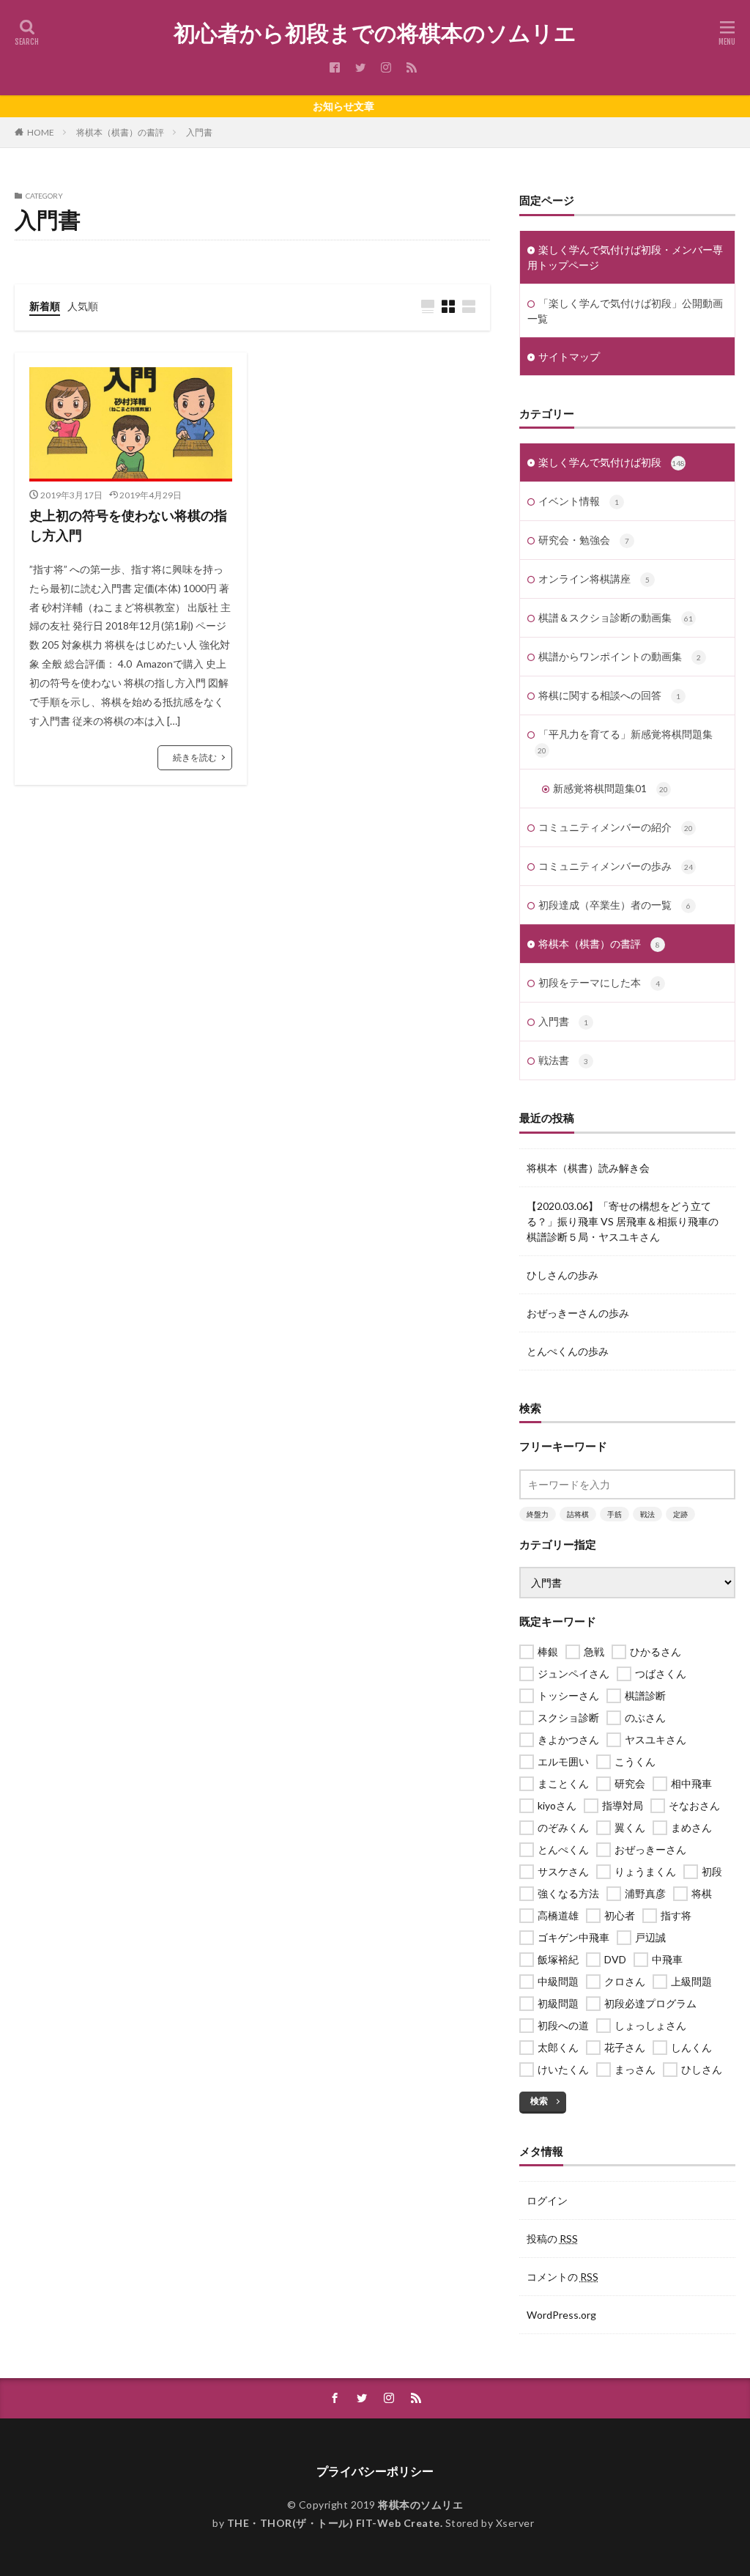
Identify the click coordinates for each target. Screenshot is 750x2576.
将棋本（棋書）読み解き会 (588, 1168)
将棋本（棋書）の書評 (120, 132)
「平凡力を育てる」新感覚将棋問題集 (625, 741)
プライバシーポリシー (375, 2471)
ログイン (547, 2200)
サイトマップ (569, 357)
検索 (539, 2101)
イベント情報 (579, 501)
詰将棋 (578, 1514)
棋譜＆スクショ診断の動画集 (616, 617)
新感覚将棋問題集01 (610, 788)
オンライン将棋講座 (594, 579)
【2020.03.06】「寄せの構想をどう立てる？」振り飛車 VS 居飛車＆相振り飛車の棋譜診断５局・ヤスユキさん (623, 1221)
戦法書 (563, 1060)
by (327, 2523)
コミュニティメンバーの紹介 (616, 827)
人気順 (83, 306)
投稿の (552, 2239)
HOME (41, 132)
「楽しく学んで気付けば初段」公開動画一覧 (625, 311)
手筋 (615, 1514)
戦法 (647, 1514)
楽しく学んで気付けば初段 (612, 462)
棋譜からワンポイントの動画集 (620, 656)
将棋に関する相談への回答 (609, 695)
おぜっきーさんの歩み (578, 1313)
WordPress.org (561, 2315)
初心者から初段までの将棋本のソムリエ (375, 33)
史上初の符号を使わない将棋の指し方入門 (128, 525)
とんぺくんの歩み (568, 1351)
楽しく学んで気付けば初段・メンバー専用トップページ (625, 257)
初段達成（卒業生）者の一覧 (615, 905)
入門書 (199, 132)
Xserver (515, 2523)
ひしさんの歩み (562, 1275)
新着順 (45, 306)
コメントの (562, 2277)
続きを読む (195, 757)
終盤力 (538, 1514)
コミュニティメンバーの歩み (616, 866)
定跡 (680, 1514)
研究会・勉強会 (584, 540)
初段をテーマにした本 (599, 982)
